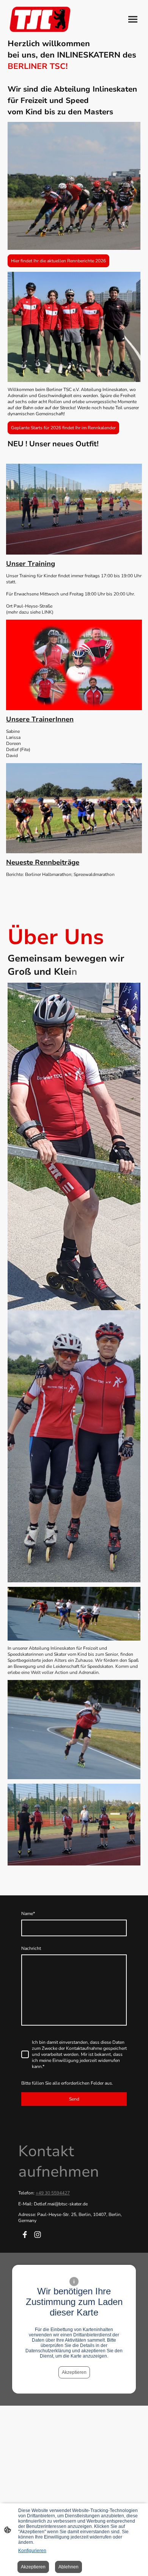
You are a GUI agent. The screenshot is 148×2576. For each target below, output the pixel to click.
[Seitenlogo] (40, 19)
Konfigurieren (32, 2551)
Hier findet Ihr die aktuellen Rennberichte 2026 (58, 261)
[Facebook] (25, 2235)
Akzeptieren (74, 2372)
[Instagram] (38, 2235)
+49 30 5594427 (53, 2193)
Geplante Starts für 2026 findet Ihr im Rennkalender (63, 428)
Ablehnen (68, 2567)
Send (74, 2099)
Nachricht (31, 1948)
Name (28, 1914)
